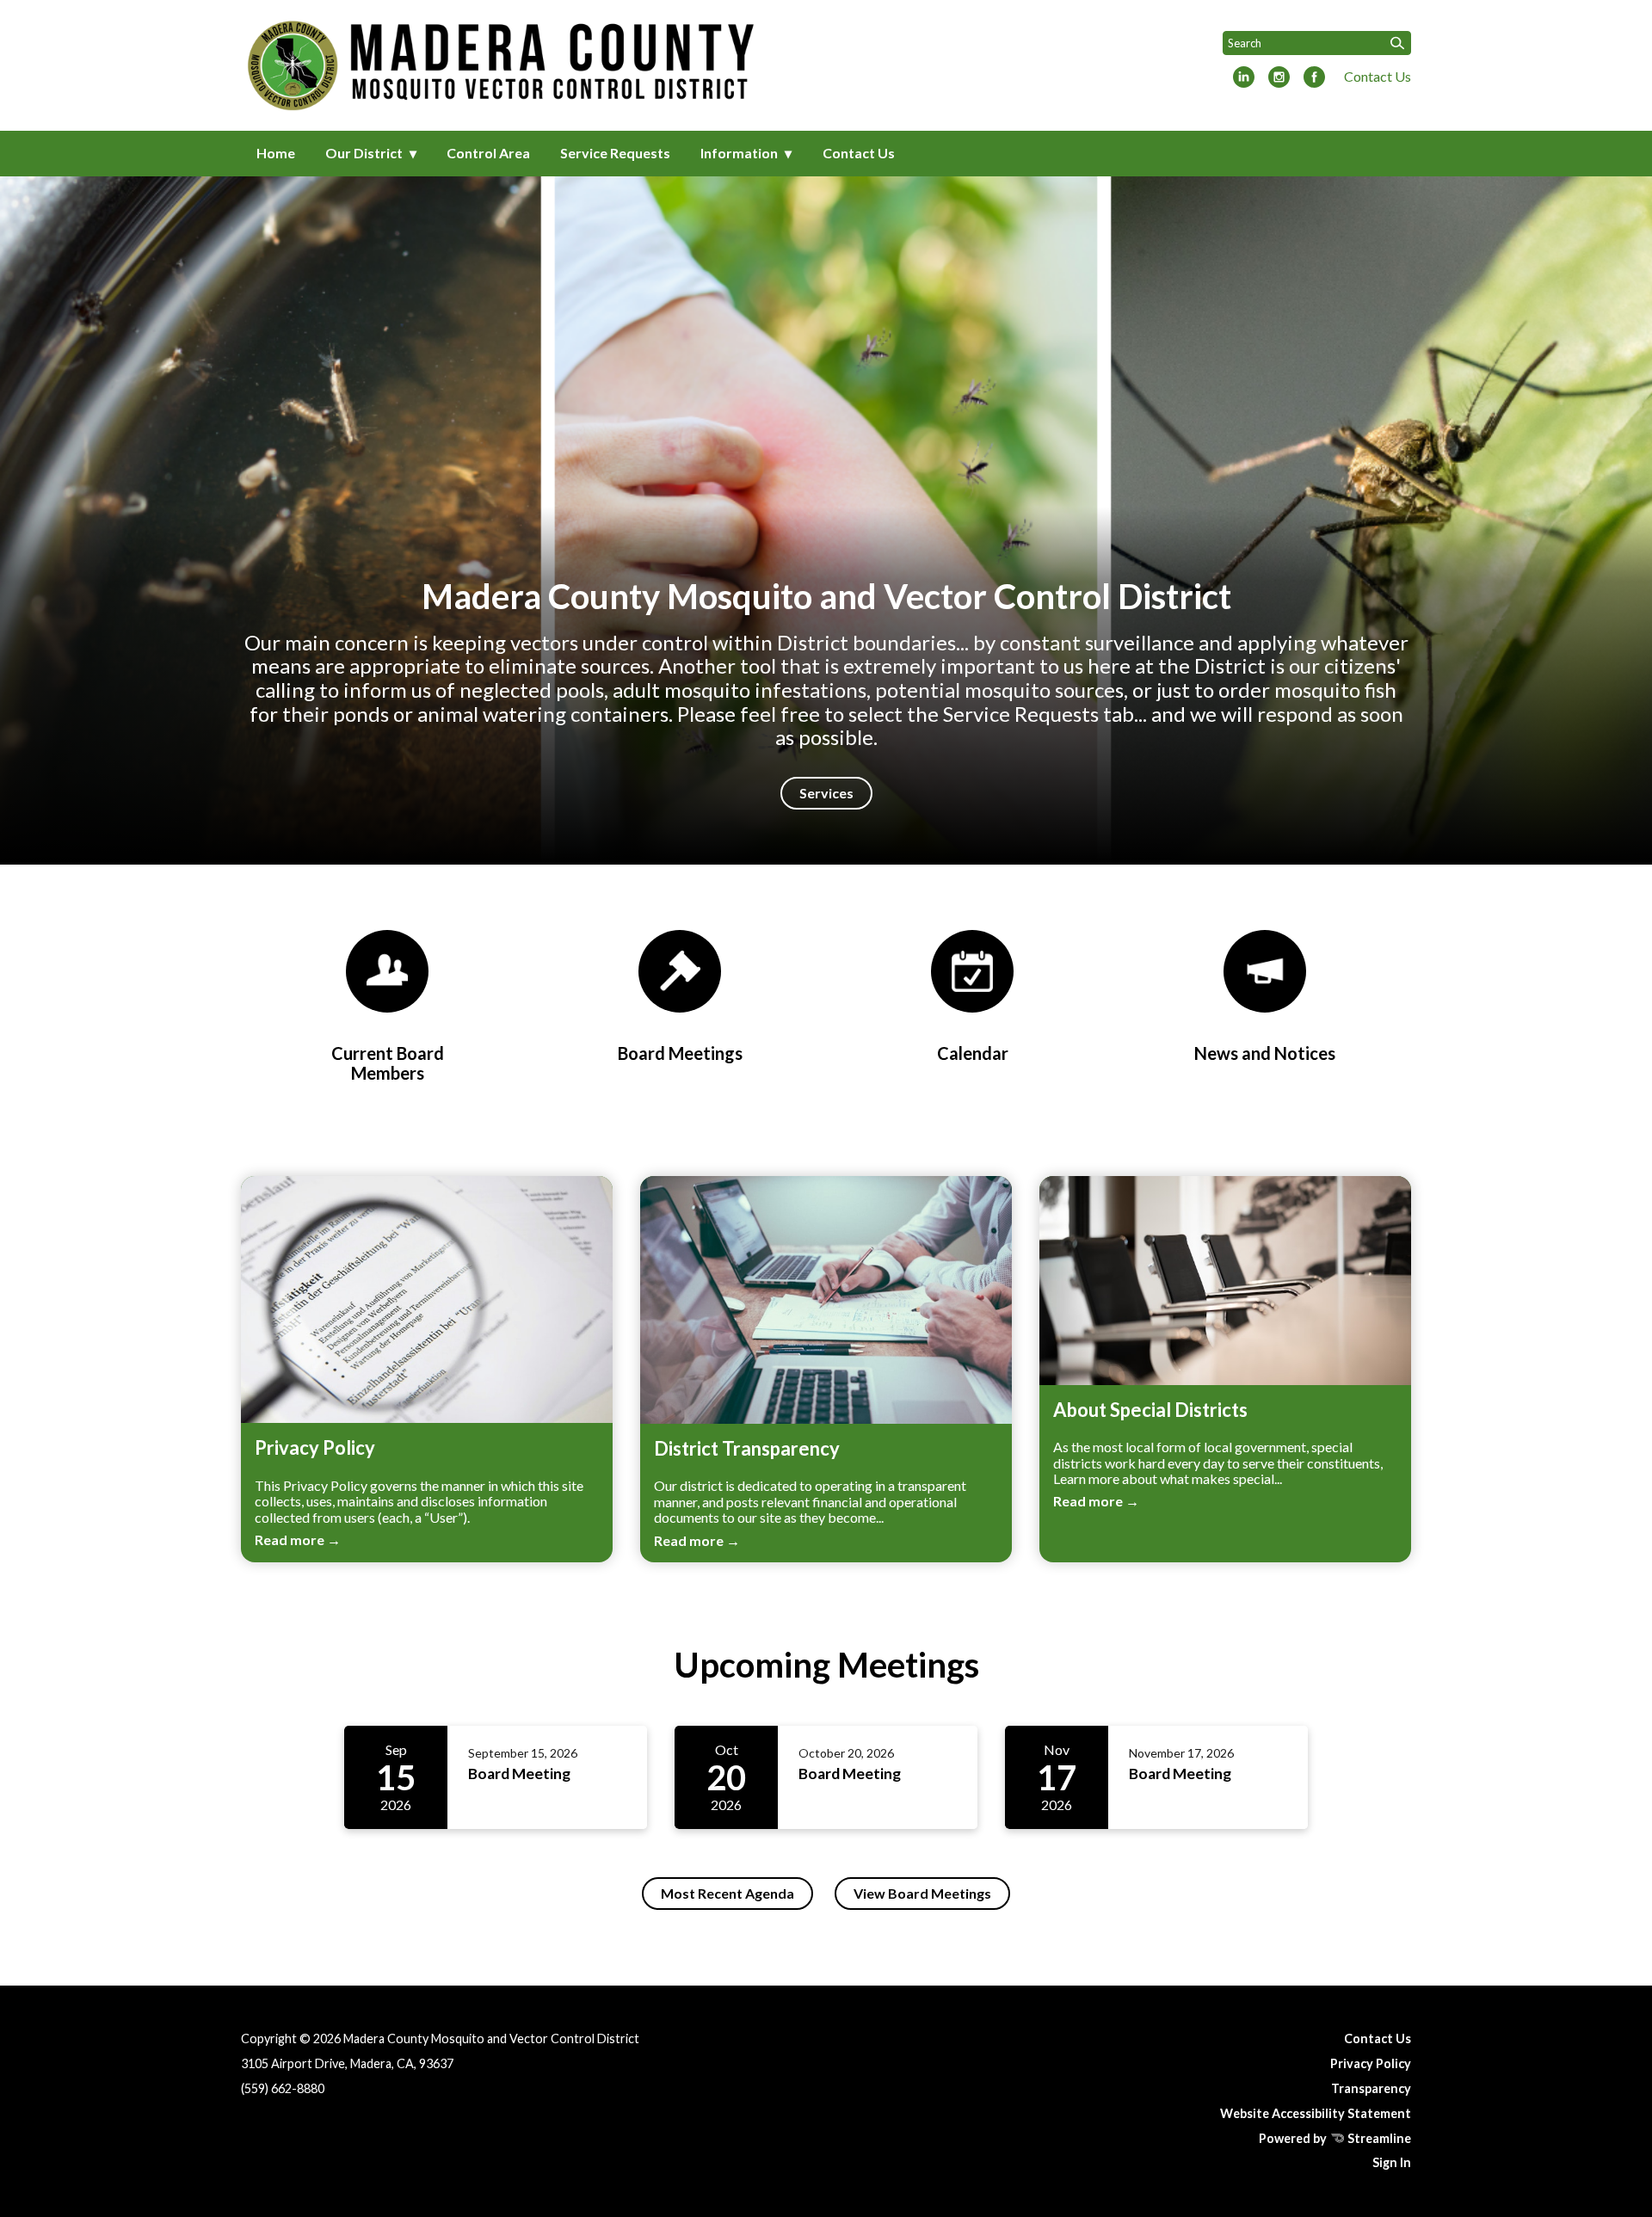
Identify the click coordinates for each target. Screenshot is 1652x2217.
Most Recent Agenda (727, 1893)
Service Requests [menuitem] (615, 153)
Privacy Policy (1371, 2063)
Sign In (1392, 2162)
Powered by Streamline (1335, 2138)
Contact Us (1378, 76)
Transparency (1371, 2088)
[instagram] (1279, 78)
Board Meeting (519, 1774)
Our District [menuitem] (364, 153)
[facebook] (1314, 78)
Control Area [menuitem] (488, 153)
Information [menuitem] (739, 153)
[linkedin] (1244, 78)
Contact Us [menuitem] (859, 153)
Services (826, 793)
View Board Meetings (922, 1893)
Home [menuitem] (276, 153)
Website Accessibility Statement (1316, 2113)
